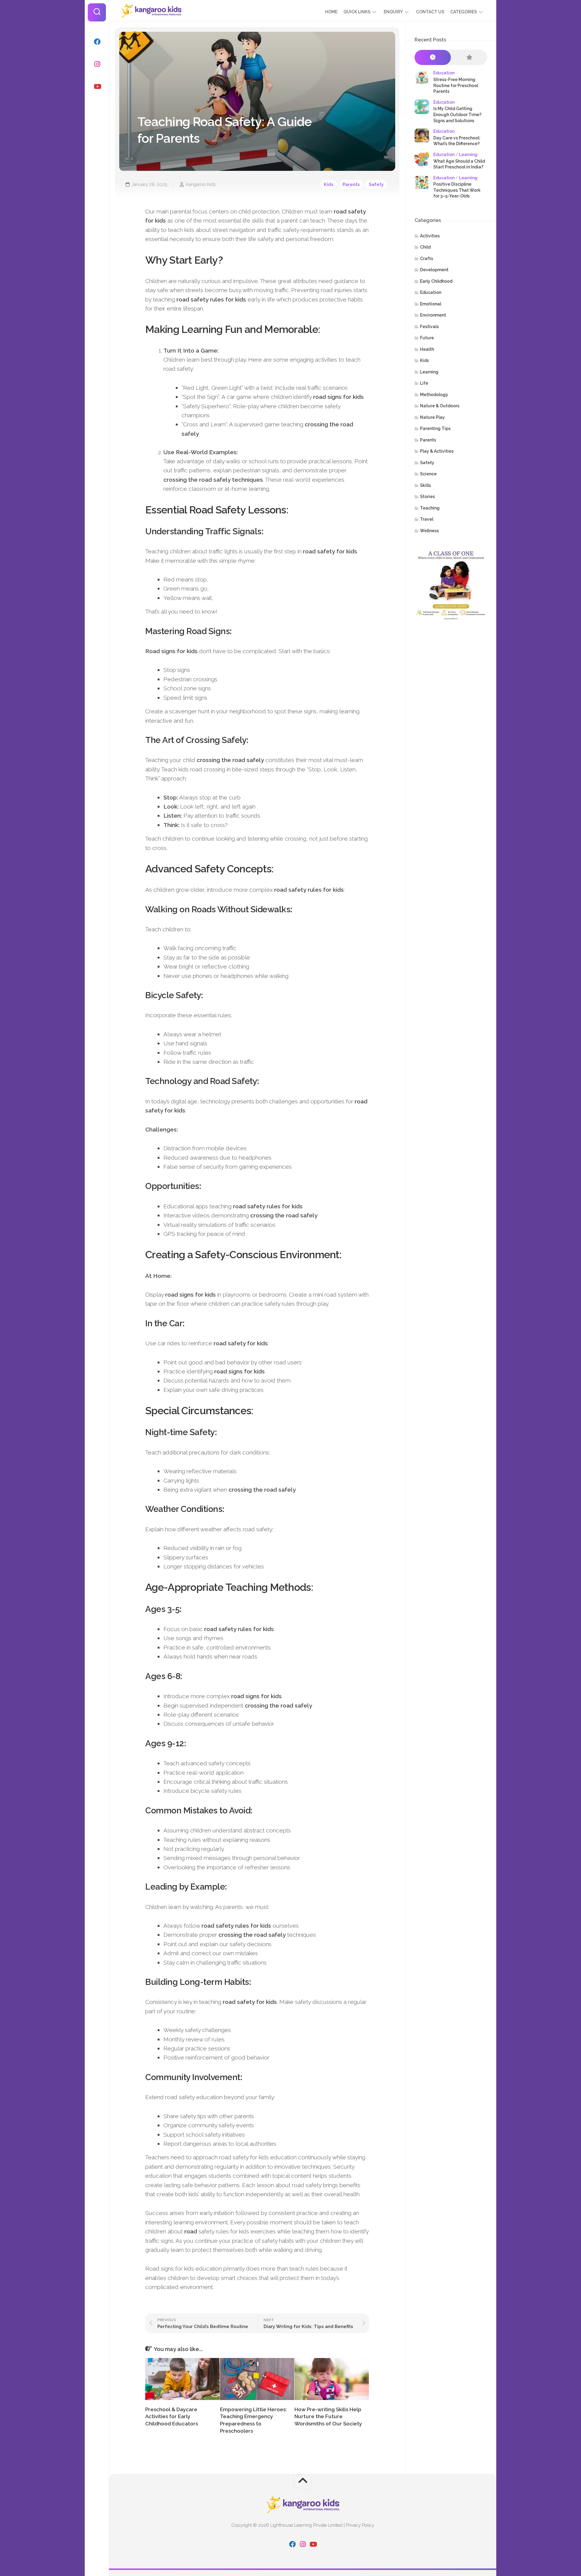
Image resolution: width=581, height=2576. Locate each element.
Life (424, 383)
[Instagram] (97, 64)
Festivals (429, 327)
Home (331, 12)
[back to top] (303, 2482)
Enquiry (393, 12)
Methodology (434, 395)
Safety (376, 184)
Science (428, 474)
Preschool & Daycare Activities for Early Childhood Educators (172, 2417)
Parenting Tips (435, 428)
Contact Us (430, 12)
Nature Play (432, 417)
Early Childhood (436, 281)
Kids (329, 184)
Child (425, 247)
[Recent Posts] (433, 58)
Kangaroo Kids (201, 184)
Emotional (431, 304)
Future (427, 338)
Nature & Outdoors (440, 406)
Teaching (430, 508)
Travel (427, 519)
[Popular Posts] (469, 58)
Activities (430, 236)
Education (444, 73)
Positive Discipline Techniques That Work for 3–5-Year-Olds (457, 190)
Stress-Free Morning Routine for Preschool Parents (456, 85)
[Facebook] (97, 42)
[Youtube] (97, 86)
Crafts (427, 259)
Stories (427, 497)
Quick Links (357, 12)
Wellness (429, 531)
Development (434, 270)
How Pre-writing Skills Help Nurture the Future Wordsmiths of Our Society (328, 2417)
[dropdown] (374, 12)
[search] (97, 12)
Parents (351, 184)
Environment (433, 315)
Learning (468, 155)
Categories (464, 12)
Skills (425, 485)
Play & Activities (437, 451)
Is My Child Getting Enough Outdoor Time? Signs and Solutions (457, 114)
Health (427, 349)
